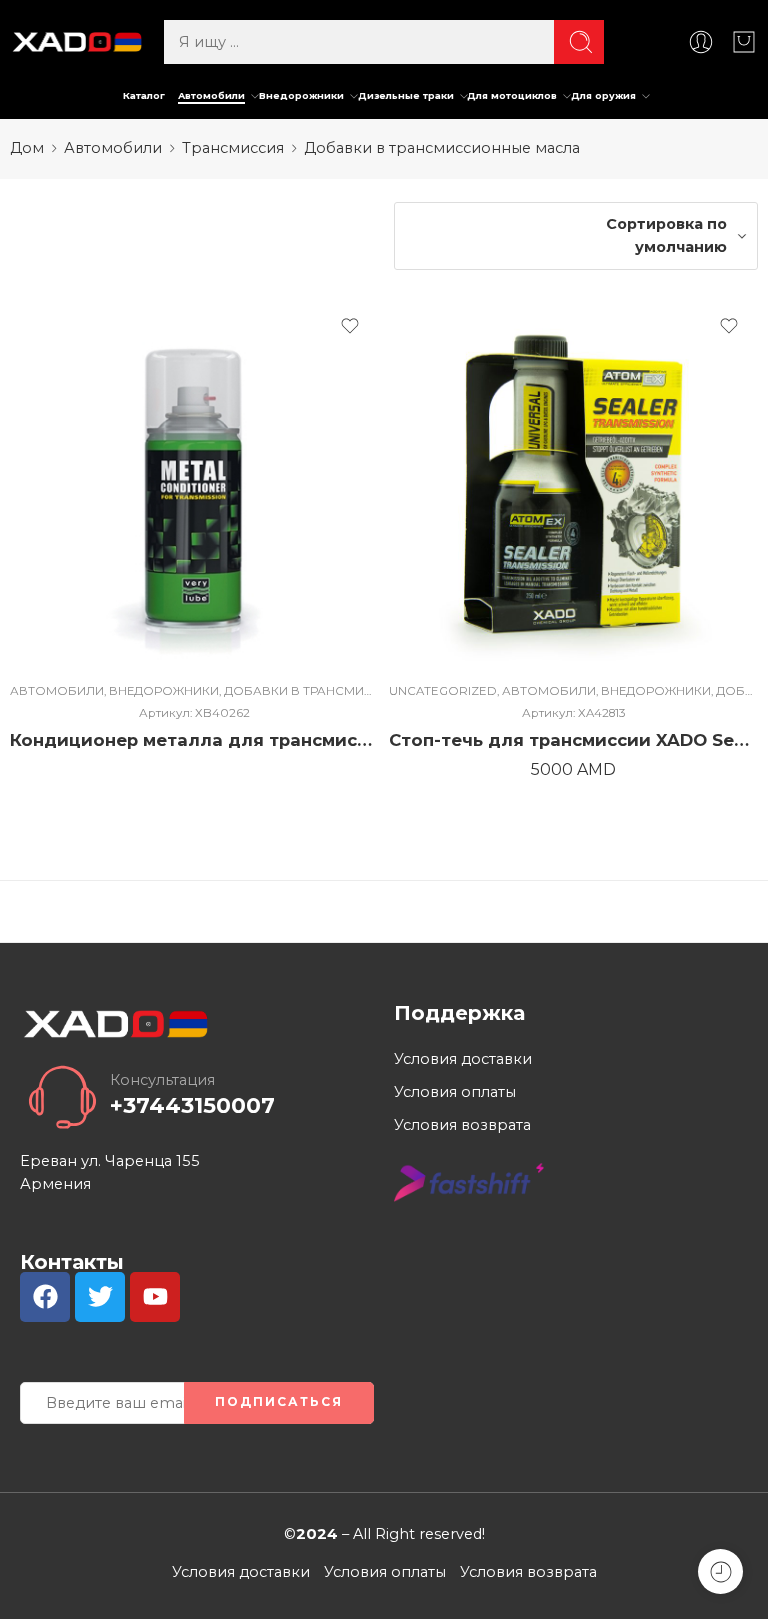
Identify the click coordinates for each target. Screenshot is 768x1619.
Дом (27, 148)
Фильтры (64, 219)
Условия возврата (462, 1125)
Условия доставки (463, 1059)
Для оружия (603, 95)
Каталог (144, 95)
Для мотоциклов (512, 95)
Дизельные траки (406, 95)
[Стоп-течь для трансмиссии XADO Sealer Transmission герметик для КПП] (573, 482)
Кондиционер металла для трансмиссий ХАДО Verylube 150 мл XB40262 (194, 740)
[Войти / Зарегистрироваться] (701, 42)
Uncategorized (443, 691)
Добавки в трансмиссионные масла (356, 691)
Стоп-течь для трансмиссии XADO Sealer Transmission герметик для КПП (573, 740)
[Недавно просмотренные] (720, 1571)
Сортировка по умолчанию (666, 235)
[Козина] (744, 42)
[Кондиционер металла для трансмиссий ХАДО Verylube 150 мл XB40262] (194, 482)
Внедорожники (301, 95)
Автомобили (211, 95)
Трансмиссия (233, 148)
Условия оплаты (455, 1092)
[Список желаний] (350, 326)
